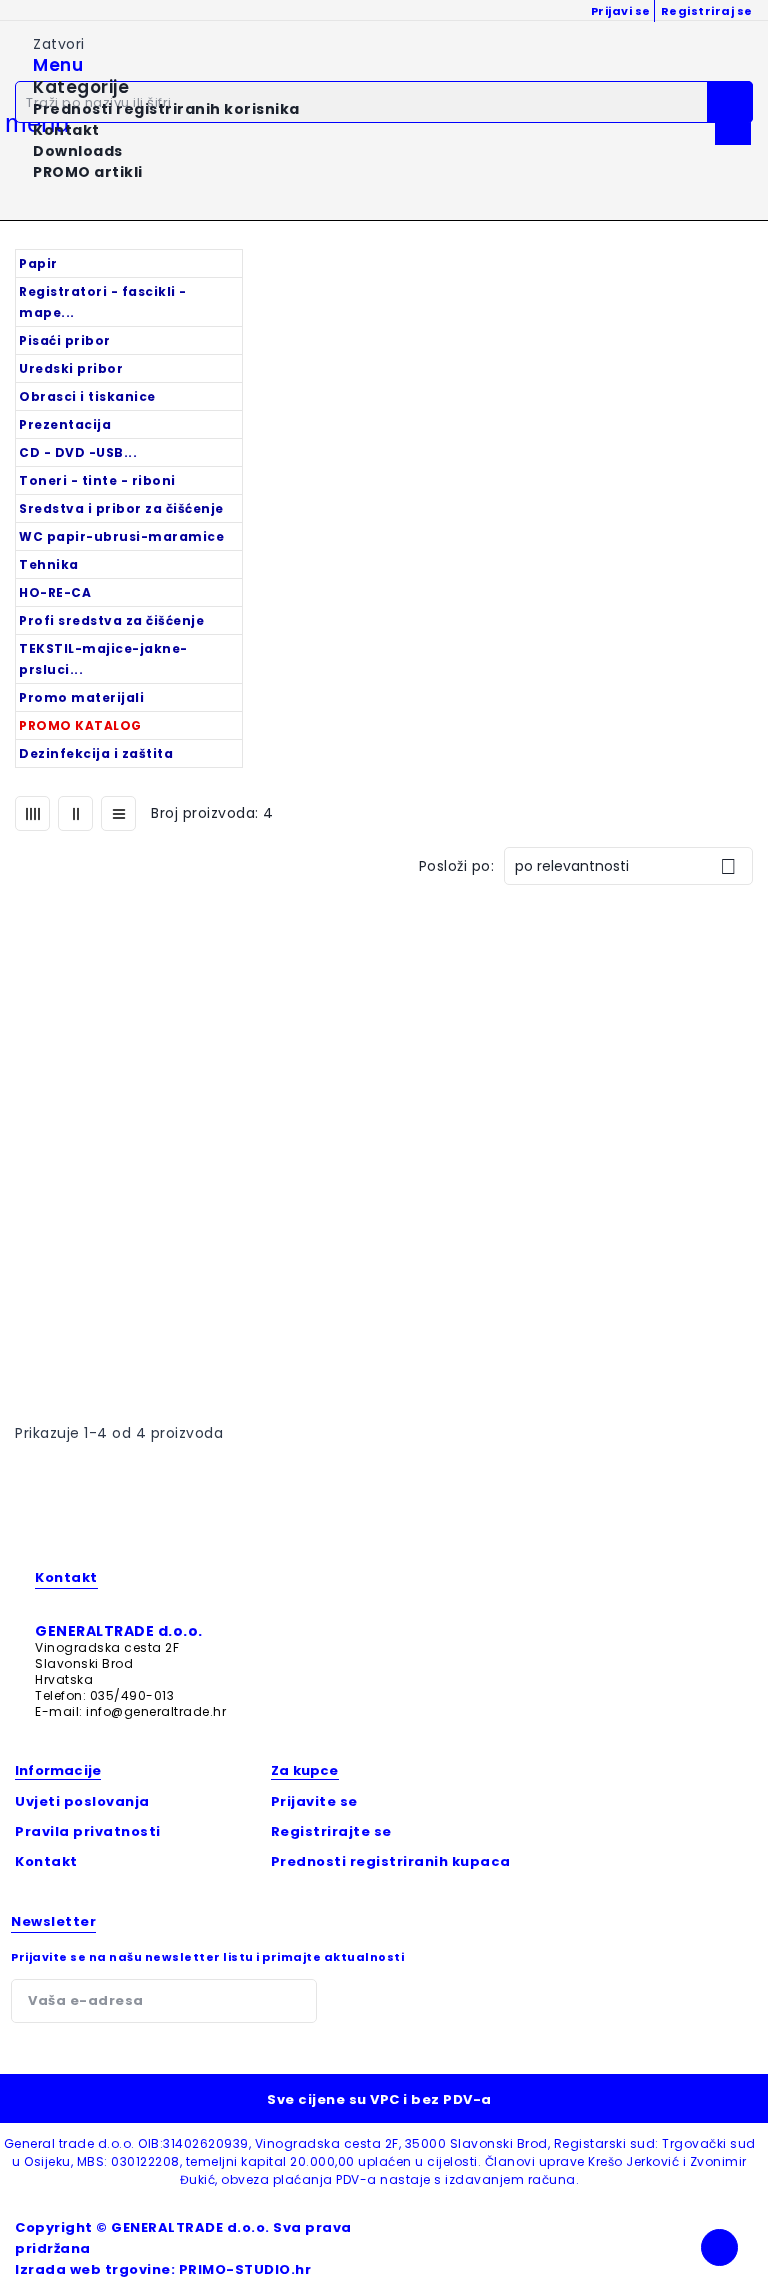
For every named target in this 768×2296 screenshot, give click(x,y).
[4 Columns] (32, 813)
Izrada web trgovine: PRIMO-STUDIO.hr (163, 2269)
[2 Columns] (75, 813)
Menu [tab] (58, 65)
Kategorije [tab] (81, 87)
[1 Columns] (118, 813)
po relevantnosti (626, 866)
